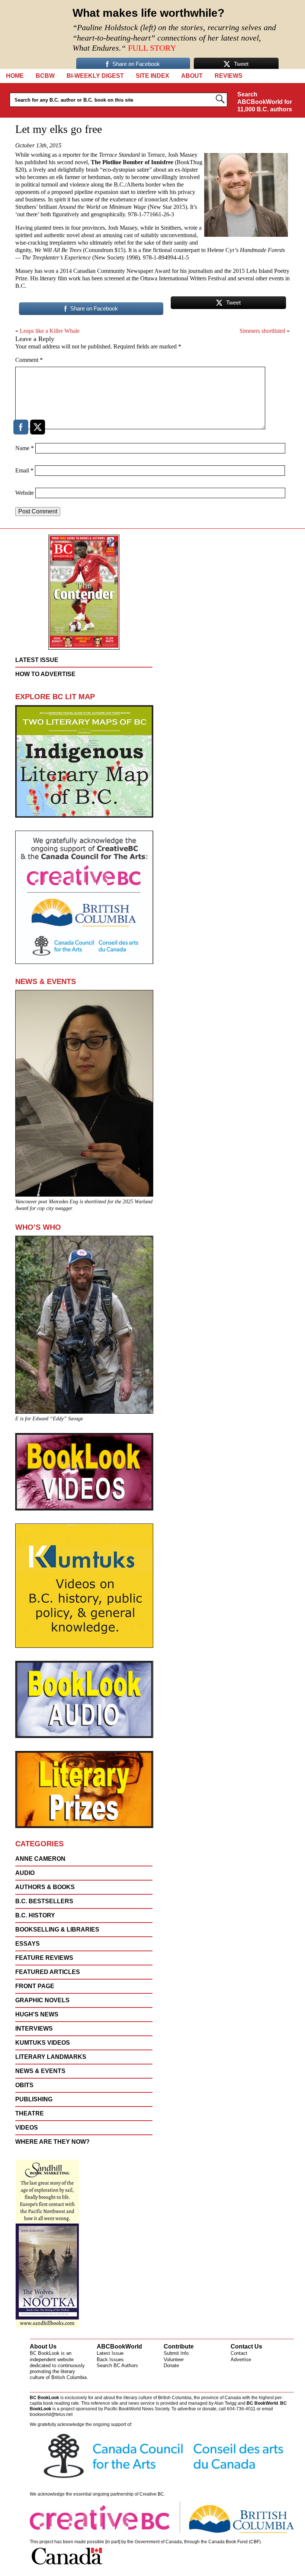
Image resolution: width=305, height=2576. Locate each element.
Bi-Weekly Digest (95, 76)
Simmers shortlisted (262, 331)
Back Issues (110, 2360)
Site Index (152, 76)
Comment (29, 360)
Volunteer (174, 2360)
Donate (171, 2365)
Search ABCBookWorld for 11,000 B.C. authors (265, 102)
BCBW (45, 76)
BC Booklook (34, 34)
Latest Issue (110, 2353)
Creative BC (152, 2494)
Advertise (241, 2360)
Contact (239, 2353)
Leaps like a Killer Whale (50, 331)
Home (15, 76)
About (192, 76)
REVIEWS (229, 76)
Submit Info (176, 2353)
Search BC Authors (117, 2365)
